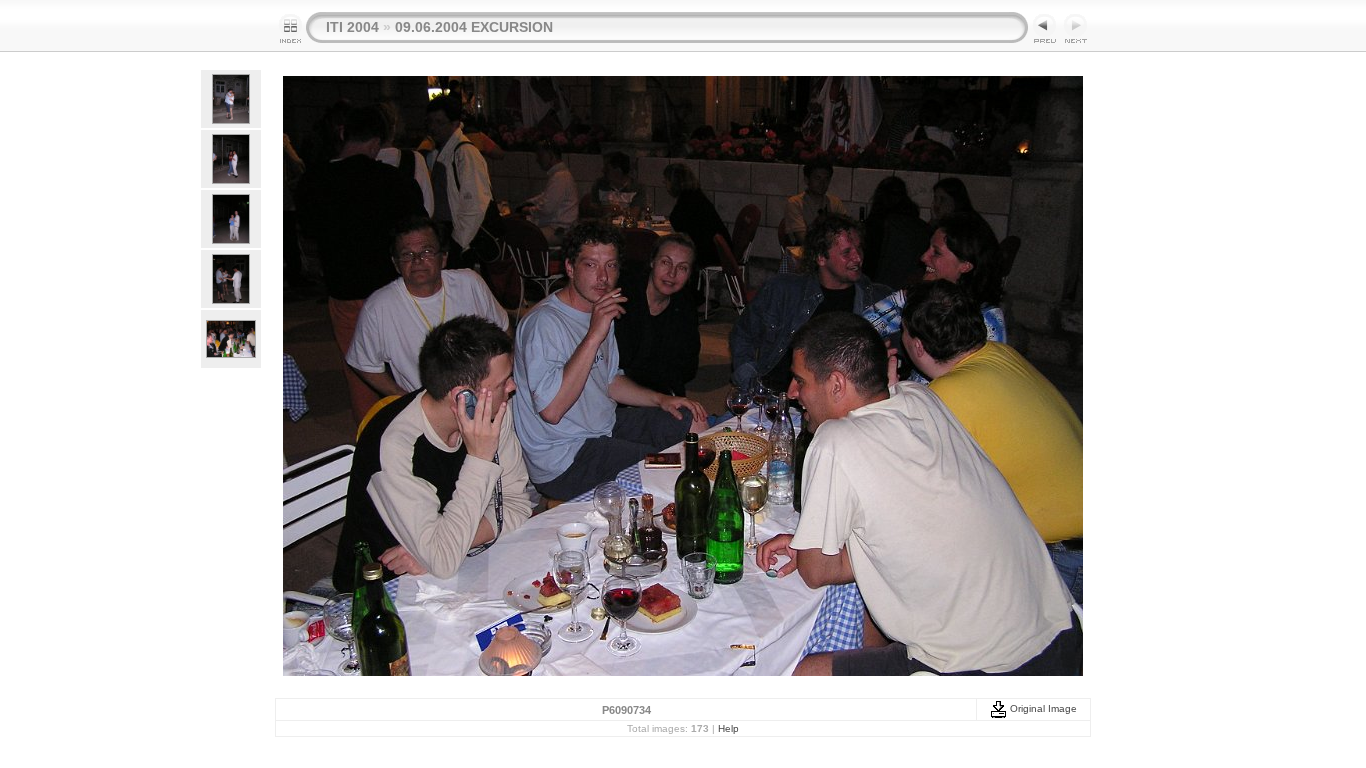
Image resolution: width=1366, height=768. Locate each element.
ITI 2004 (352, 27)
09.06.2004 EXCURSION (474, 27)
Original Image (1042, 708)
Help (728, 728)
